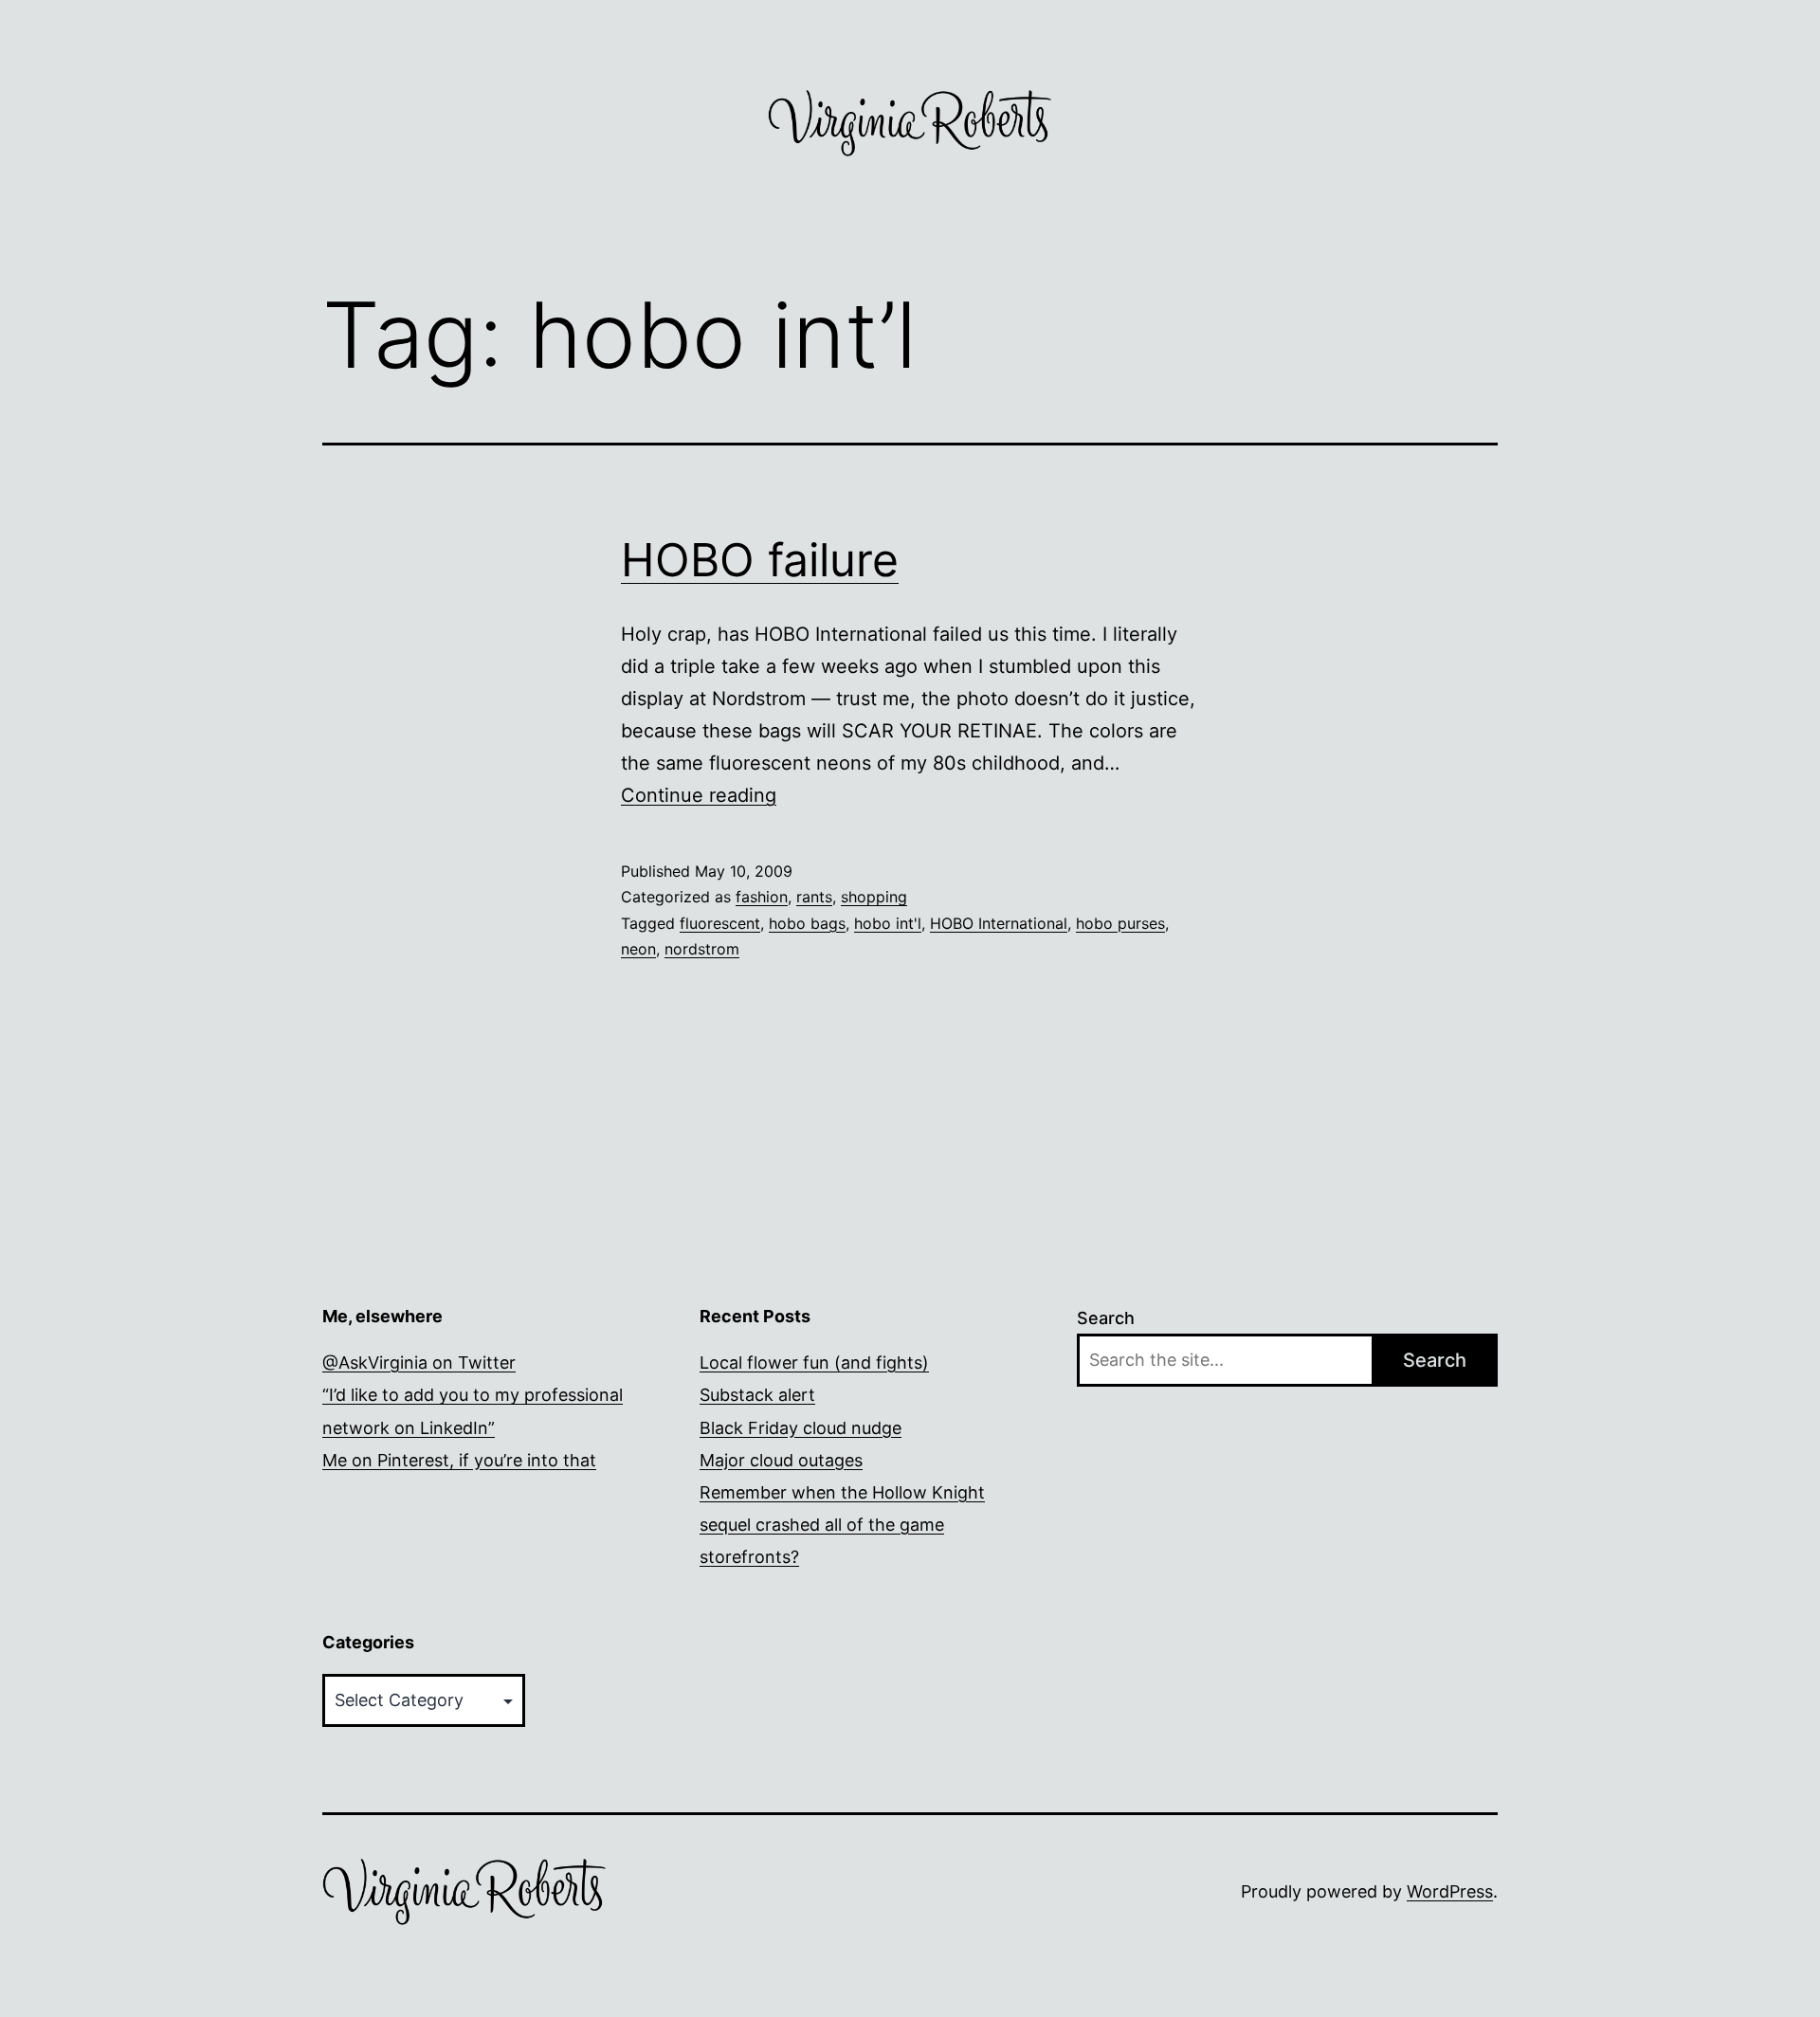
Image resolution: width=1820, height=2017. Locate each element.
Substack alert (757, 1395)
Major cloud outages (781, 1460)
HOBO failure (760, 560)
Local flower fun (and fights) (814, 1363)
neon (638, 949)
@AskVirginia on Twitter (419, 1363)
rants (814, 897)
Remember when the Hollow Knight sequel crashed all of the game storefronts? (842, 1525)
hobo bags (807, 923)
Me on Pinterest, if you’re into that (459, 1460)
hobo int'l (888, 923)
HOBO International (999, 923)
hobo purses (1120, 923)
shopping (874, 897)
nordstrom (702, 949)
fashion (762, 897)
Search (1106, 1318)
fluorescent (720, 923)
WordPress (1450, 1891)
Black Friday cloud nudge (801, 1428)
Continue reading (699, 795)
